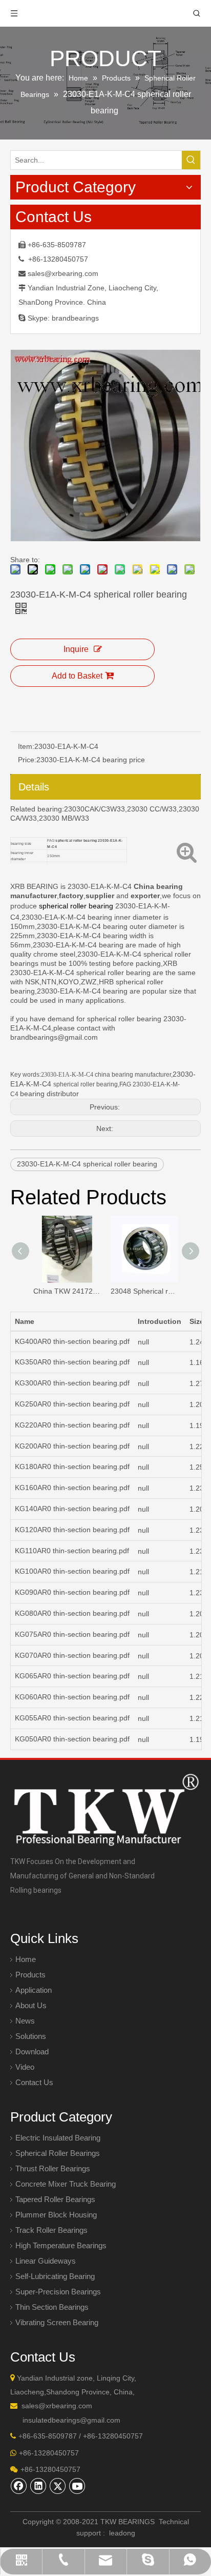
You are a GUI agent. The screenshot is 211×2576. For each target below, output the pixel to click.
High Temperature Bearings (61, 2245)
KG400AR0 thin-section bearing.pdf (72, 1341)
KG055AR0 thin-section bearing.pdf (72, 1718)
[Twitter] (58, 2486)
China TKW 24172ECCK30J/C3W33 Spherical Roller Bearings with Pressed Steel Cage (67, 1291)
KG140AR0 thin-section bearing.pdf (72, 1509)
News (25, 2021)
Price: (27, 760)
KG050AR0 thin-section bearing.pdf (72, 1739)
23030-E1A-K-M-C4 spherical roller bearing (87, 1164)
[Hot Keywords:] (191, 160)
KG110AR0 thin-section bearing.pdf (72, 1551)
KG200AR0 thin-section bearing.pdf (72, 1446)
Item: (26, 746)
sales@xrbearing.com (63, 273)
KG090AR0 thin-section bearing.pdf (72, 1592)
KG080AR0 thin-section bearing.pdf (72, 1613)
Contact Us (34, 2082)
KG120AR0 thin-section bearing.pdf (72, 1530)
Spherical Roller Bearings (58, 2153)
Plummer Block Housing (56, 2215)
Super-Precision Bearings (58, 2292)
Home (26, 1959)
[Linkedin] (38, 2486)
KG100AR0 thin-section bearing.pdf (72, 1571)
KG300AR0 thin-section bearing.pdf (72, 1383)
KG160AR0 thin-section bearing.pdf (72, 1488)
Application (34, 1990)
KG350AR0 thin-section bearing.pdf (72, 1362)
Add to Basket (77, 676)
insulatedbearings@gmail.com (71, 2420)
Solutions (31, 2036)
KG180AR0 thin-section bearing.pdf (72, 1467)
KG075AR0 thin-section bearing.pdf (72, 1634)
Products (30, 1975)
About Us (31, 2005)
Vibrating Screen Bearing (57, 2322)
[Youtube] (77, 2486)
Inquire (76, 649)
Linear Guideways (46, 2261)
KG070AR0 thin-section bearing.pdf (72, 1655)
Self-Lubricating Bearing (55, 2276)
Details (34, 787)
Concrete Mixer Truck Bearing (66, 2184)
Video (25, 2067)
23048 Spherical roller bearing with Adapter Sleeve (144, 1291)
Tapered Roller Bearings (55, 2199)
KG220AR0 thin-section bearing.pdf (72, 1425)
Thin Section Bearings (52, 2307)
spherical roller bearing (76, 906)
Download (32, 2052)
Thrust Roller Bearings (53, 2168)
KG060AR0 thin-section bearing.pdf (72, 1697)
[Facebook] (19, 2486)
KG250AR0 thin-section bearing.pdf (72, 1404)
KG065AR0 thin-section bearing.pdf (72, 1676)
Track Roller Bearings (51, 2230)
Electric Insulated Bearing (58, 2138)
